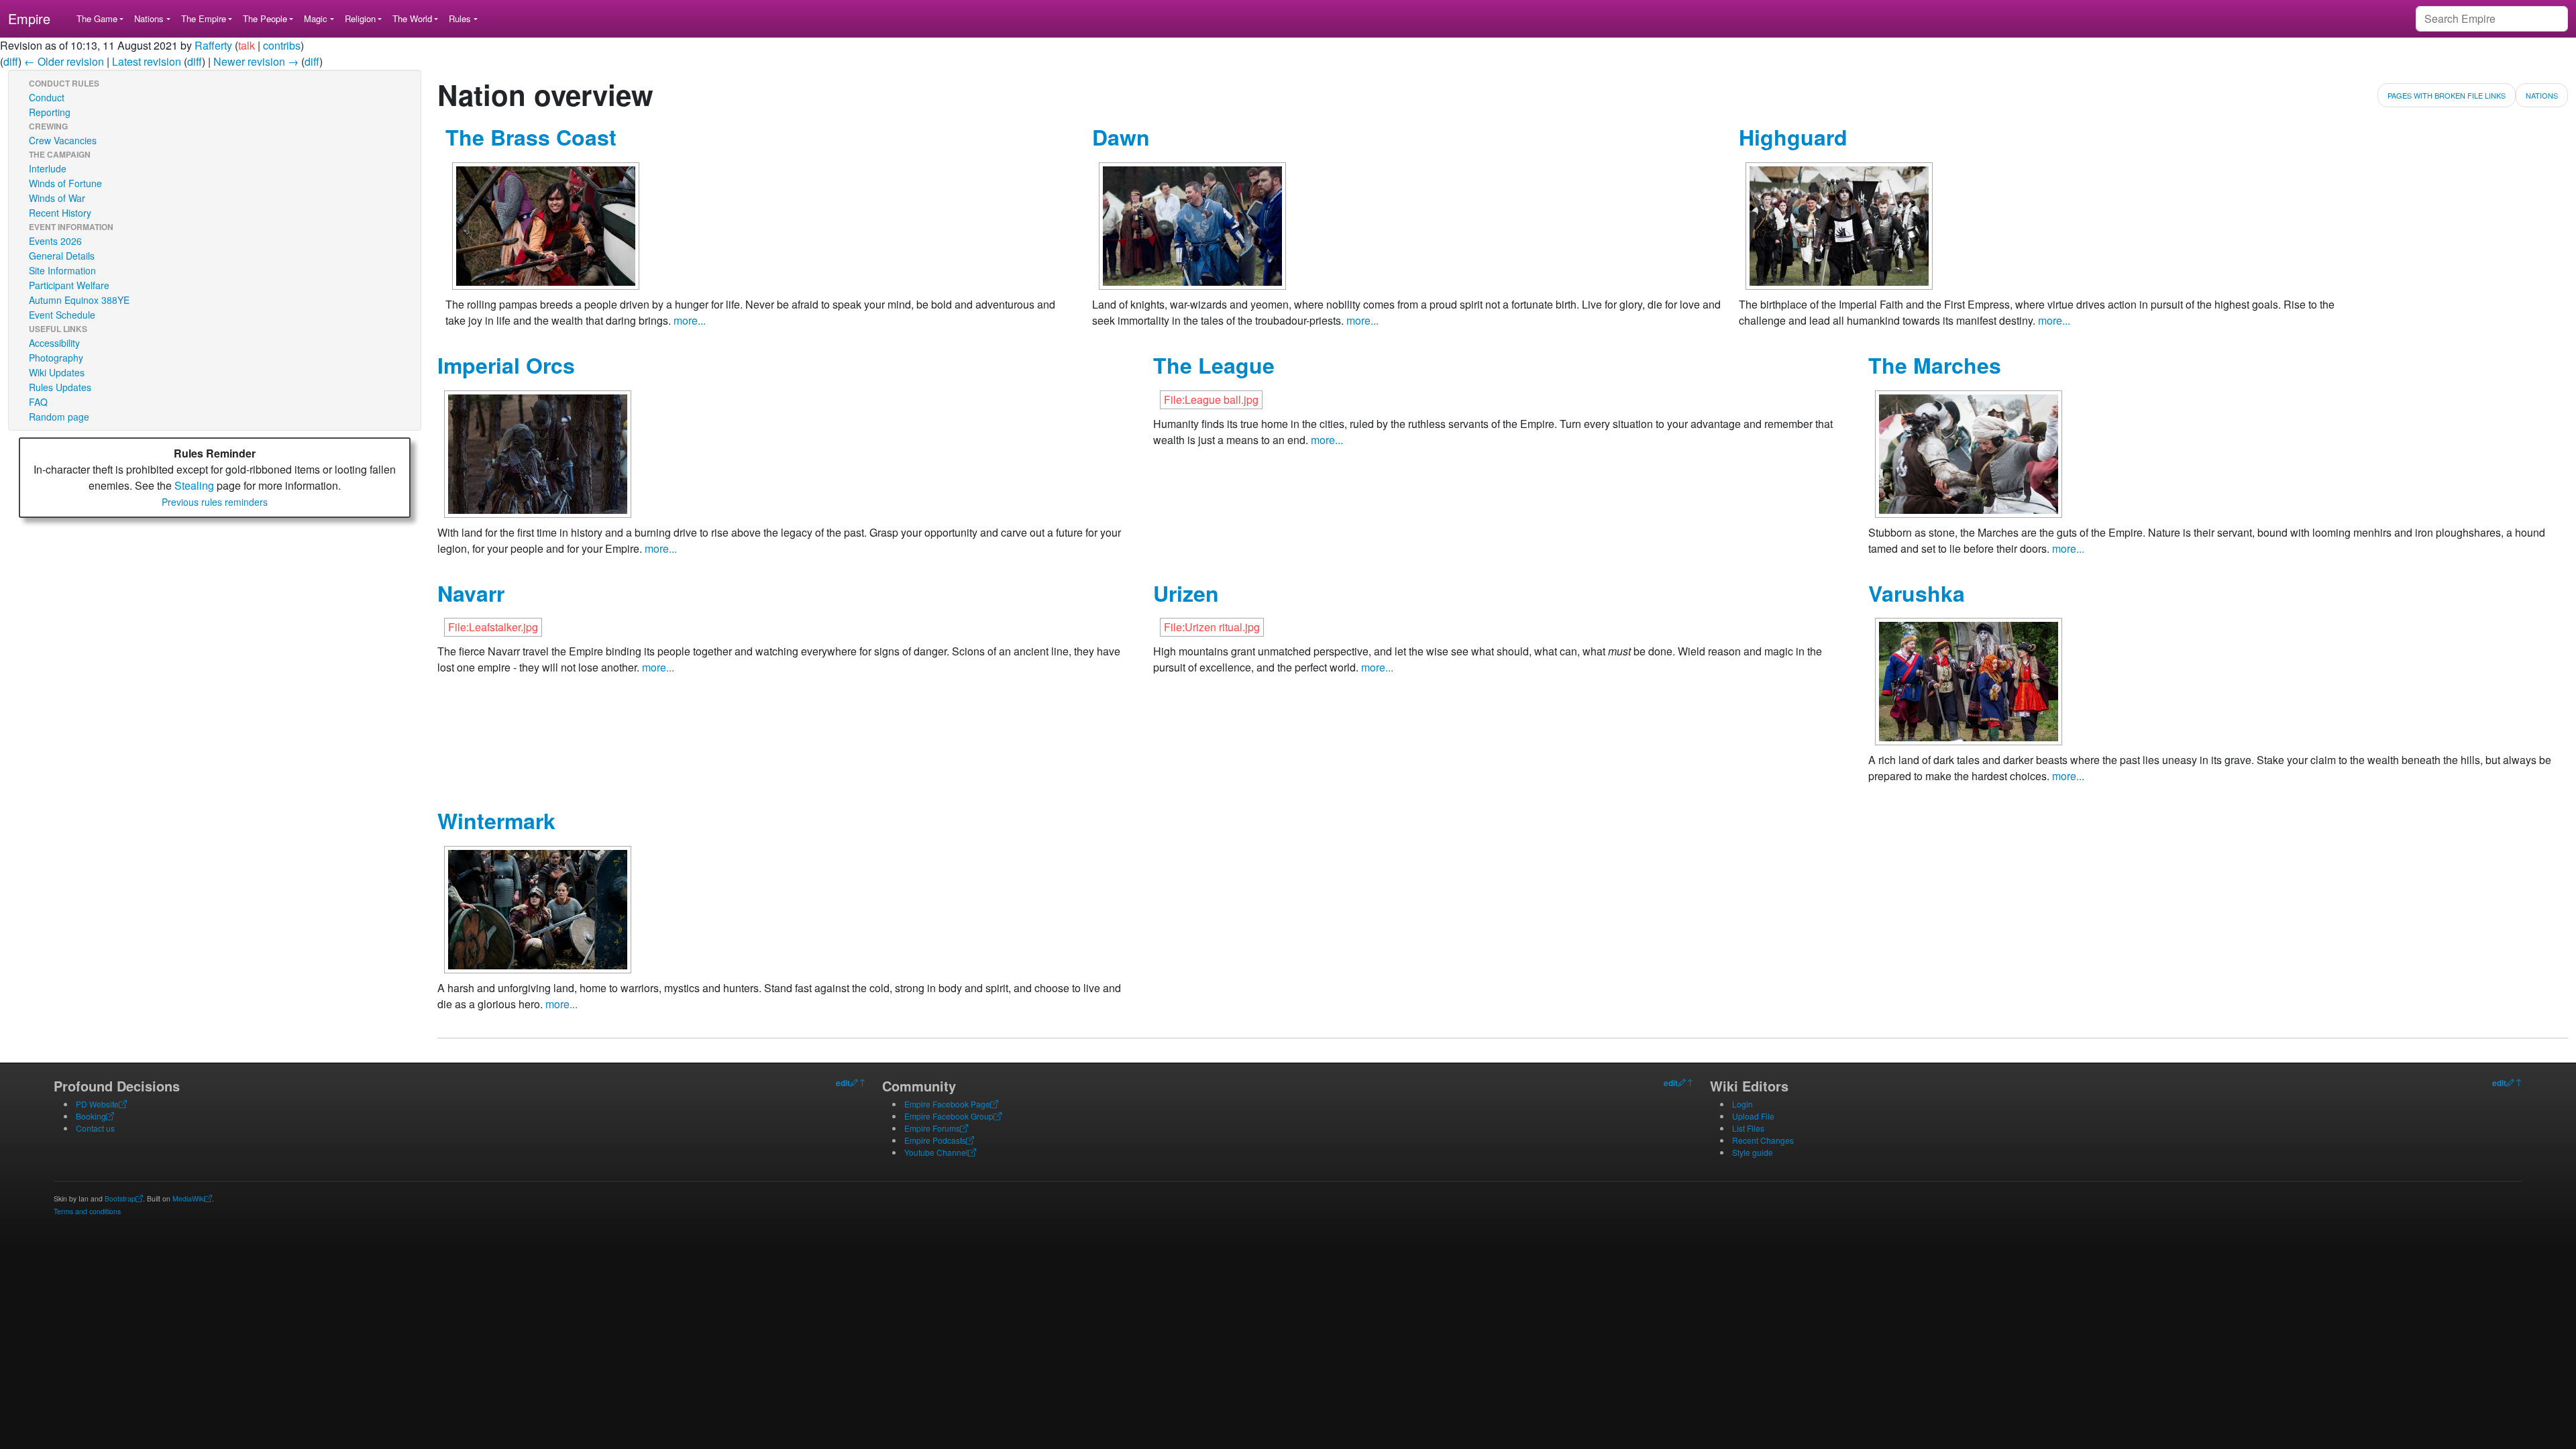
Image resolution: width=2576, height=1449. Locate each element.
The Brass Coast (531, 137)
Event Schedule (62, 315)
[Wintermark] (538, 908)
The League (1214, 365)
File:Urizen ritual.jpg (1212, 627)
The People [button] (265, 18)
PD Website (97, 1104)
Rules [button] (460, 18)
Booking (91, 1116)
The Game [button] (97, 18)
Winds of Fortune (65, 183)
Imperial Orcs (506, 365)
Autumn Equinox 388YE (79, 300)
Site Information (62, 270)
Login (1742, 1104)
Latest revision (147, 61)
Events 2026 (55, 241)
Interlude (48, 168)
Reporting (50, 112)
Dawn (1121, 137)
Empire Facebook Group (949, 1116)
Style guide (1753, 1152)
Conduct (47, 97)
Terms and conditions (87, 1211)
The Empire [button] (204, 18)
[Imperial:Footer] (854, 1083)
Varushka (1917, 593)
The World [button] (412, 18)
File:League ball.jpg (1211, 399)
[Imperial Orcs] (538, 452)
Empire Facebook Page (947, 1104)
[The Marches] (1969, 452)
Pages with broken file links (2447, 95)
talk (247, 45)
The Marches (1935, 365)
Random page (59, 417)
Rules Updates (60, 387)
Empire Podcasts (935, 1140)
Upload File (1753, 1116)
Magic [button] (316, 18)
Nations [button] (149, 18)
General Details (62, 256)
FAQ (38, 402)
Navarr (471, 593)
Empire (29, 18)
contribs (282, 45)
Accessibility (54, 343)
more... (690, 320)
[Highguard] (1839, 224)
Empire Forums (932, 1128)
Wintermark (496, 820)
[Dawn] (1192, 224)
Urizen (1186, 593)
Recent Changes (1763, 1140)
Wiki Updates (57, 372)
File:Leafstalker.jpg (493, 627)
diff (11, 61)
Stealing (194, 485)
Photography (56, 358)
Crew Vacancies (63, 140)
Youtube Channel (936, 1152)
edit (843, 1083)
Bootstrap (120, 1198)
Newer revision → (256, 61)
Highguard (1793, 137)
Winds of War (57, 198)
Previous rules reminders (215, 502)
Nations (2542, 95)
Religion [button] (360, 18)
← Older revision (64, 61)
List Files (1748, 1128)
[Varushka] (1969, 680)
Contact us (95, 1128)
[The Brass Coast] (546, 224)
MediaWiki (189, 1198)
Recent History (60, 213)
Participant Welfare (69, 285)
